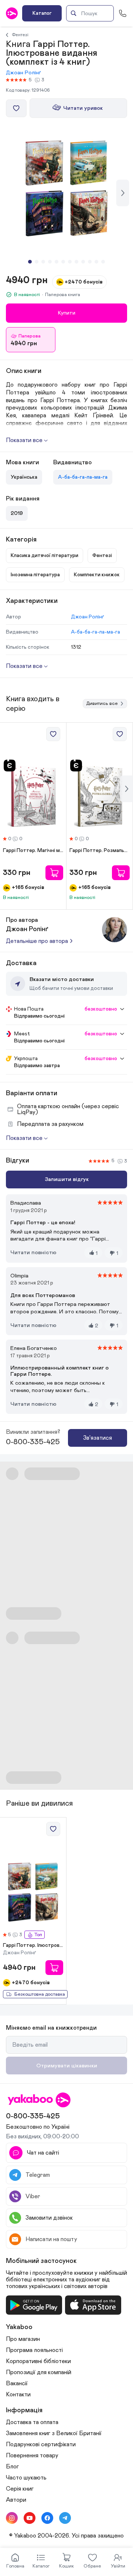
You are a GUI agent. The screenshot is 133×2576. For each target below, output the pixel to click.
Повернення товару (32, 2455)
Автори (16, 2500)
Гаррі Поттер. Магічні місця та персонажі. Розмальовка (33, 851)
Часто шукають (26, 2478)
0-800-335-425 (33, 1442)
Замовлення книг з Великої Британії (54, 2433)
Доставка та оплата (32, 2422)
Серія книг (20, 2489)
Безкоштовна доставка (40, 1994)
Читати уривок (83, 108)
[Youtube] (30, 2518)
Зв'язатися (98, 1438)
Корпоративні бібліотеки (38, 2361)
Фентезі (20, 35)
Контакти (18, 2395)
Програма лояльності (34, 2350)
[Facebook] (47, 2518)
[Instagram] (12, 2518)
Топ (38, 1935)
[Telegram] (65, 2518)
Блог (12, 2467)
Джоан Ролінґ (23, 73)
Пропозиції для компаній (39, 2372)
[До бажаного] (16, 108)
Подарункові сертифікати (41, 2444)
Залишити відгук (67, 1179)
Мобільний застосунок (41, 2261)
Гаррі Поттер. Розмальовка (100, 851)
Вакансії (17, 2383)
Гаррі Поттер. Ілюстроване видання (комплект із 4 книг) (33, 1945)
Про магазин (23, 2339)
